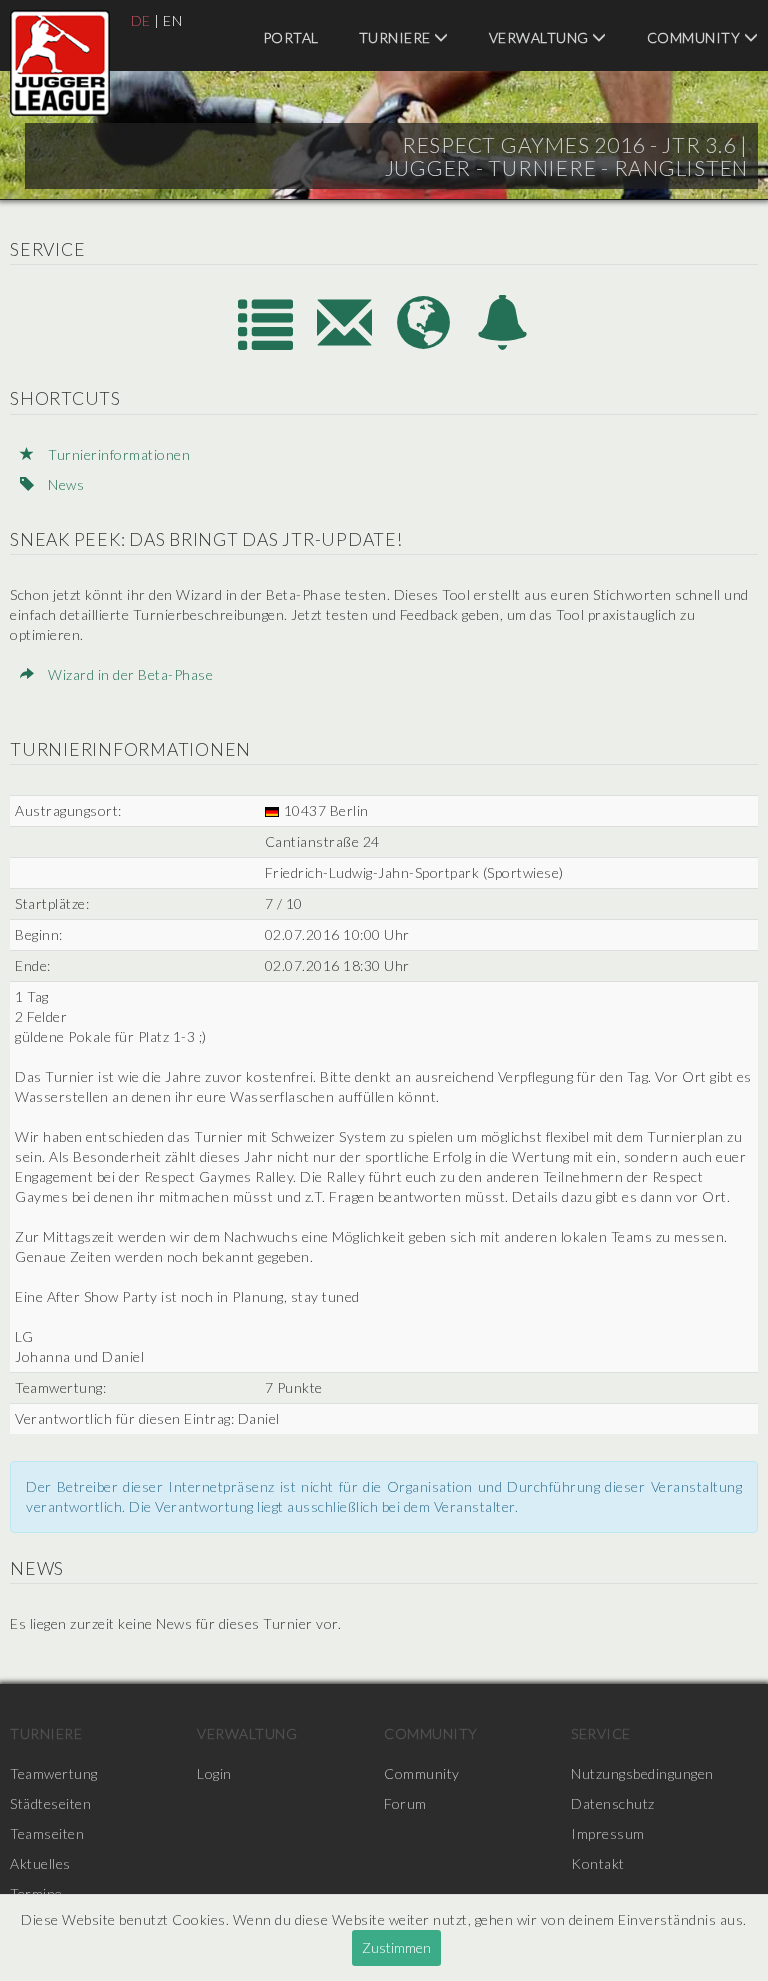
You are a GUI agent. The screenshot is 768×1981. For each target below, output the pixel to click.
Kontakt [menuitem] (598, 1863)
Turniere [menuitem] (397, 37)
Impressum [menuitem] (608, 1833)
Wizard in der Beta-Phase (129, 674)
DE (141, 20)
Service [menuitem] (601, 1733)
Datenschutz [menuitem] (613, 1803)
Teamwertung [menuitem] (54, 1773)
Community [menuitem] (431, 1733)
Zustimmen (396, 1947)
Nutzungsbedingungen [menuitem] (642, 1773)
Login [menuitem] (214, 1773)
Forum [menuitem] (405, 1803)
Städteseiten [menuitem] (50, 1803)
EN (172, 20)
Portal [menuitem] (291, 37)
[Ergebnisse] (267, 343)
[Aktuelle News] (503, 343)
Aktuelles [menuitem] (40, 1863)
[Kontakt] (346, 343)
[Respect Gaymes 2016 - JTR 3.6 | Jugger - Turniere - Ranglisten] (60, 63)
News (64, 484)
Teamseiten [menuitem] (47, 1833)
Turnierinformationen (117, 454)
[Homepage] (425, 343)
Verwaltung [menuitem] (541, 37)
